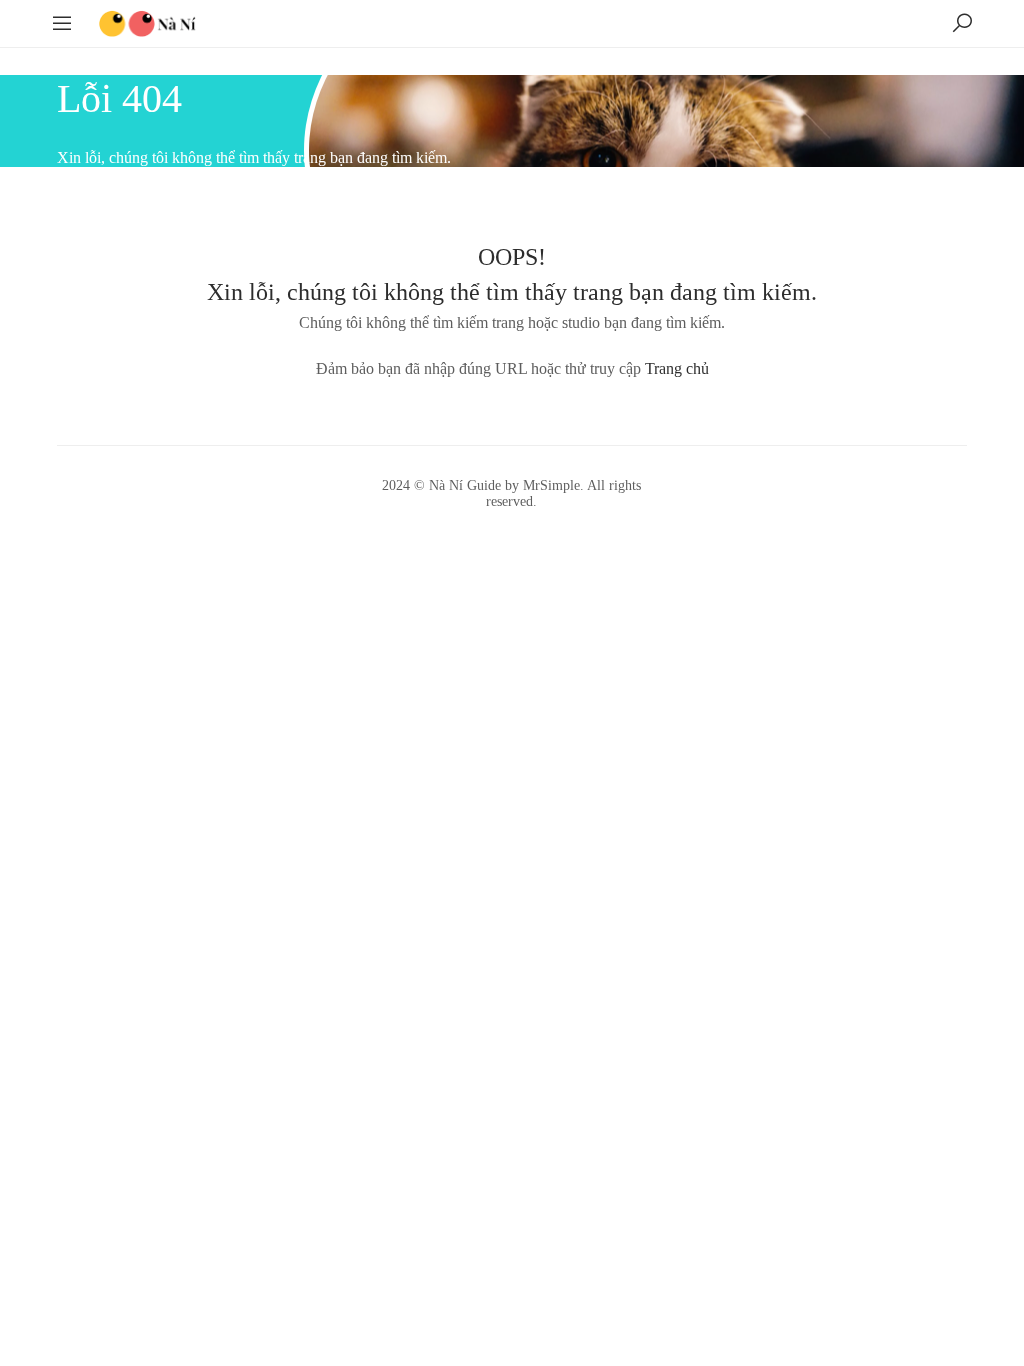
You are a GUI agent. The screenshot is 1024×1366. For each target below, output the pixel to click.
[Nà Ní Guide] (148, 21)
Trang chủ (677, 368)
